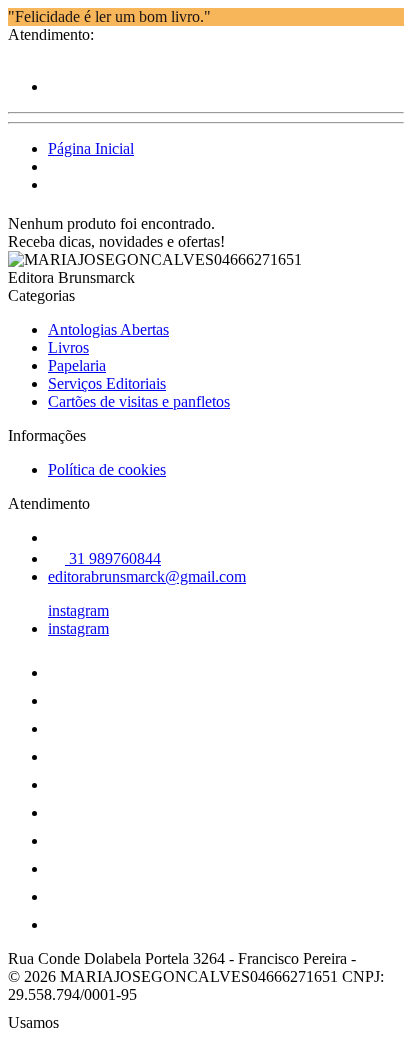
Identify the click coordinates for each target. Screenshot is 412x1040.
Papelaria (77, 365)
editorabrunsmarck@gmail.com (147, 576)
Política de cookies (107, 469)
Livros (68, 347)
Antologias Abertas (108, 329)
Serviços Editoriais (107, 383)
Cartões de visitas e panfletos (139, 401)
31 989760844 (113, 558)
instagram (78, 610)
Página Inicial (91, 148)
